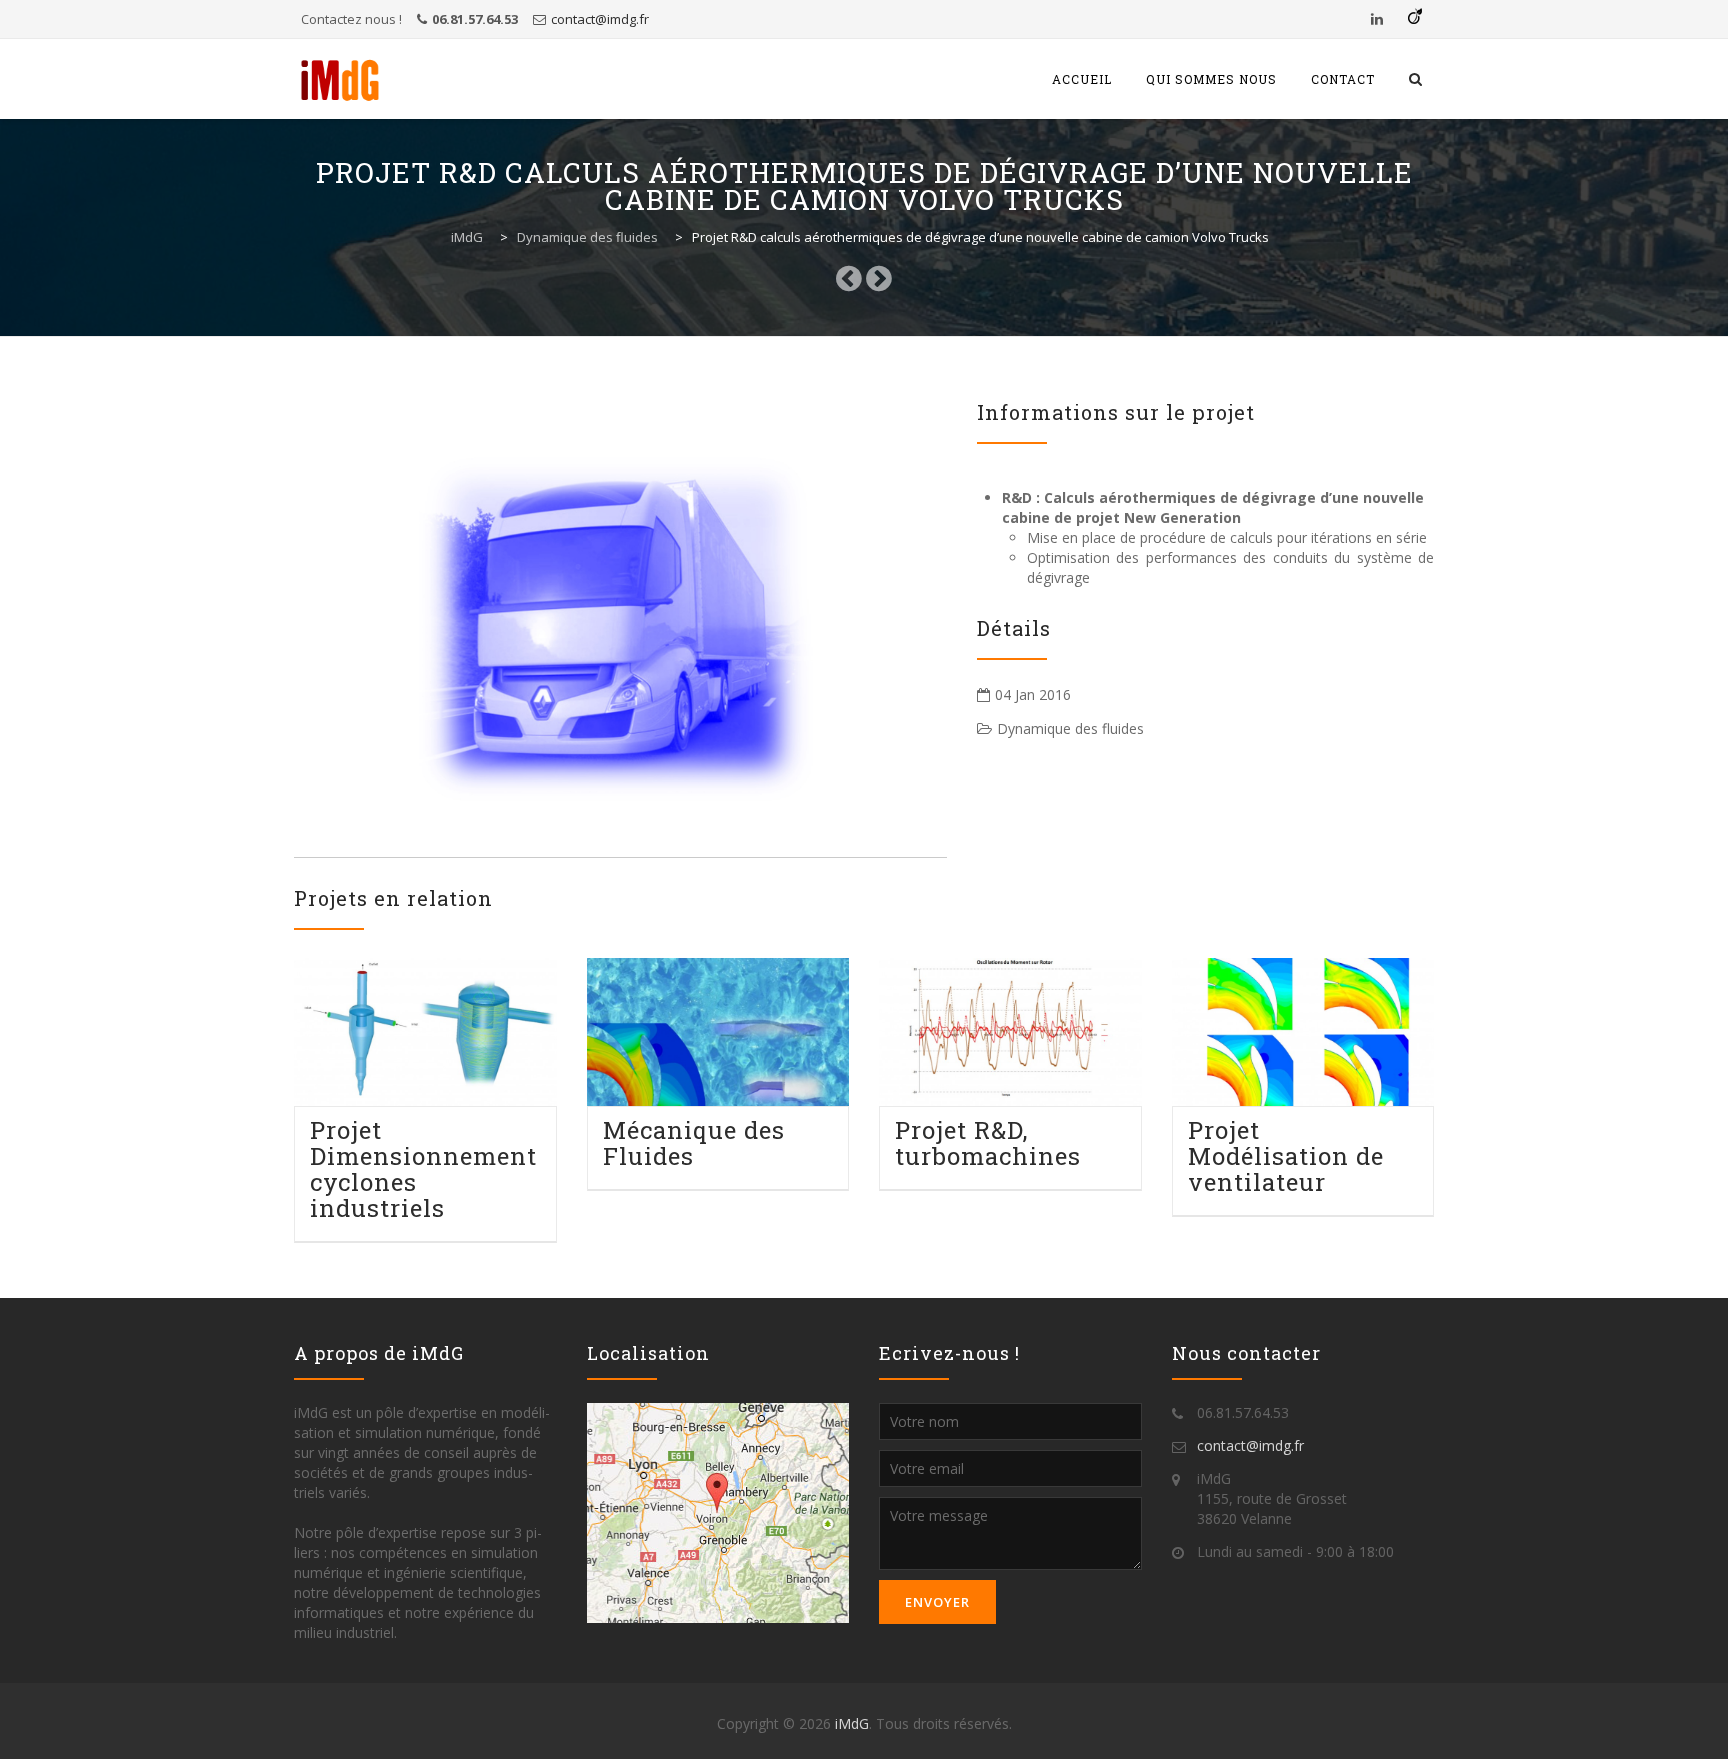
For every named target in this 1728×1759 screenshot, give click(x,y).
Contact (1343, 79)
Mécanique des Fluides (694, 1143)
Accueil (1082, 79)
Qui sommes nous (1211, 79)
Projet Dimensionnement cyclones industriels (423, 1169)
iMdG (852, 1723)
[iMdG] (340, 79)
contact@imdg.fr (600, 19)
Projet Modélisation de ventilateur (1286, 1156)
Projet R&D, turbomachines (988, 1143)
